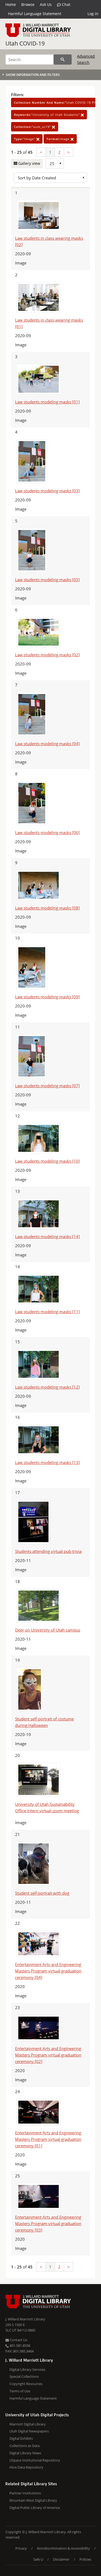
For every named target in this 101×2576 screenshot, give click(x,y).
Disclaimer (61, 2559)
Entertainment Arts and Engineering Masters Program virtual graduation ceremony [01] (48, 2139)
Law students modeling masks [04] (47, 744)
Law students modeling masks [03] (47, 491)
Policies (85, 2559)
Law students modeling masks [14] (47, 1236)
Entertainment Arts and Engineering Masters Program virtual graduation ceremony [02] (48, 2055)
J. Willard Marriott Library (25, 2319)
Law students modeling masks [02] (47, 655)
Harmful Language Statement (35, 14)
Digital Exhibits (21, 2438)
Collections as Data (25, 2446)
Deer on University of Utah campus (48, 1630)
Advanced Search (86, 59)
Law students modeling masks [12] (47, 1387)
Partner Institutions (25, 2493)
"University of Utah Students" (47, 115)
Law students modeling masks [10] (47, 1161)
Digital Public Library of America (35, 2508)
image (59, 139)
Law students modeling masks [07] (47, 1086)
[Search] (63, 60)
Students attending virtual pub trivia (48, 1551)
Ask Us (46, 4)
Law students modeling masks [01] (47, 402)
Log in (93, 14)
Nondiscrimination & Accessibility (63, 2548)
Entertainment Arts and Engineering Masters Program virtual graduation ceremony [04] (48, 1971)
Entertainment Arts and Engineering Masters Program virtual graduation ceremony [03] (48, 2223)
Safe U (38, 2559)
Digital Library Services (27, 2369)
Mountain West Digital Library (33, 2500)
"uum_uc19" (33, 127)
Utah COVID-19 (25, 43)
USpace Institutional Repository (35, 2460)
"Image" (25, 139)
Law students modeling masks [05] (47, 580)
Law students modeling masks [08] (47, 908)
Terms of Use (20, 2391)
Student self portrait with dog (42, 1893)
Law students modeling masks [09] (47, 997)
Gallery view (29, 163)
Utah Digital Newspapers (29, 2431)
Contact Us (18, 2340)
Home (11, 4)
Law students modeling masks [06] (47, 832)
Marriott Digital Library (28, 2424)
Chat (66, 4)
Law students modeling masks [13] (47, 1462)
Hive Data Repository (26, 2467)
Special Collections (24, 2376)
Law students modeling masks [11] (47, 1312)
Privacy (21, 2548)
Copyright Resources (26, 2384)
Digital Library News (25, 2453)
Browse (28, 4)
